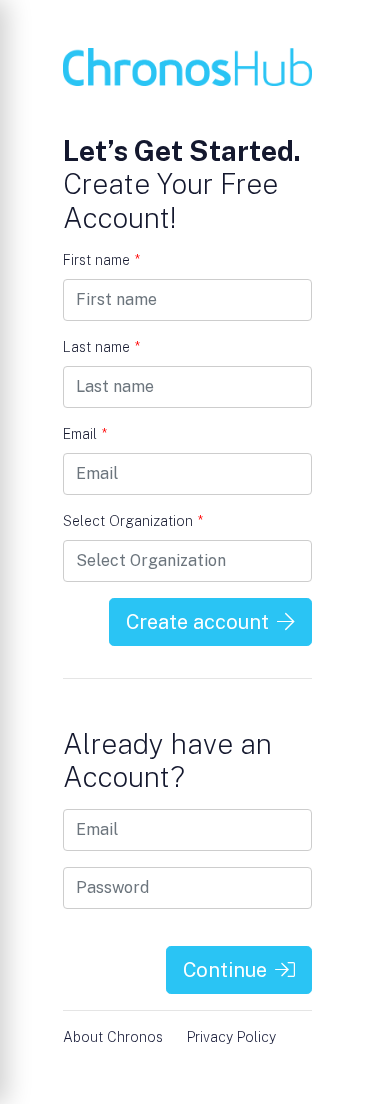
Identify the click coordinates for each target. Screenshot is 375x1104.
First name (101, 260)
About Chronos (113, 1037)
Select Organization (133, 521)
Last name (101, 347)
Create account (197, 622)
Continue (225, 970)
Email (85, 434)
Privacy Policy (231, 1037)
